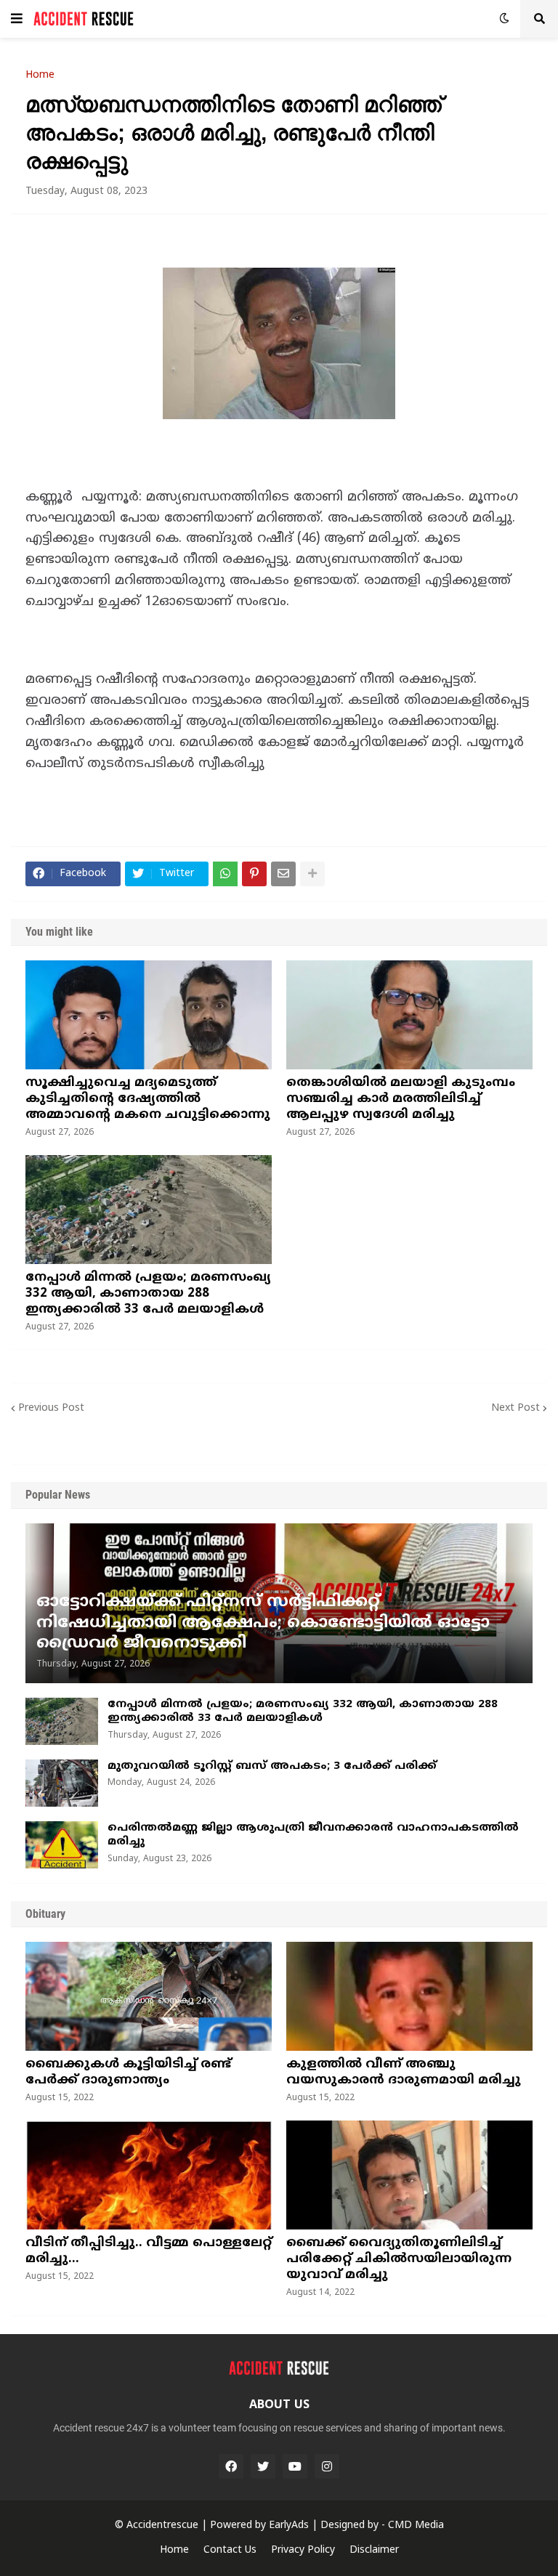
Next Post (515, 1408)
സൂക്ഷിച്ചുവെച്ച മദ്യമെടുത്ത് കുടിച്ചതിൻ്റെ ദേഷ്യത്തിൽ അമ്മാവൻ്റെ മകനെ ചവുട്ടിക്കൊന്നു (148, 1099)
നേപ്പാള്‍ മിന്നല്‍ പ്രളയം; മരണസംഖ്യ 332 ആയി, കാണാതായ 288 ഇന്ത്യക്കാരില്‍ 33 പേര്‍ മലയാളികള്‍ (148, 1294)
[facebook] (231, 2466)
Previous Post (51, 1408)
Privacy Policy (303, 2550)
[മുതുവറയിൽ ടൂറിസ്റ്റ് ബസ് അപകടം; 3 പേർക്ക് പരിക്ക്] (62, 1783)
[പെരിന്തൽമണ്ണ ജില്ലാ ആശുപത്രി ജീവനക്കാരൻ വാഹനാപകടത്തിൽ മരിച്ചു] (62, 1845)
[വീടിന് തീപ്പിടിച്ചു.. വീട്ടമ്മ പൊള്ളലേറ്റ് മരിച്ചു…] (149, 2175)
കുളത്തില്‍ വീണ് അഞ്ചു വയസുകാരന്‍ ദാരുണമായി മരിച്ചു (404, 2073)
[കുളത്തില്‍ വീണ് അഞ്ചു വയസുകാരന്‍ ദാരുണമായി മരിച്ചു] (409, 1996)
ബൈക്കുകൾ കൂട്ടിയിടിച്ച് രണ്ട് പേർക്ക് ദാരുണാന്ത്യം (128, 2073)
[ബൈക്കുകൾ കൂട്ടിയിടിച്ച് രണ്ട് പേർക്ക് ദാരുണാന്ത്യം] (149, 1996)
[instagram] (327, 2466)
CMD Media (416, 2526)
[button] (17, 19)
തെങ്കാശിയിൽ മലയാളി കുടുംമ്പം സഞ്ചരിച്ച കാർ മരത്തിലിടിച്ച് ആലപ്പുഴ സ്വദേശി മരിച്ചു (401, 1099)
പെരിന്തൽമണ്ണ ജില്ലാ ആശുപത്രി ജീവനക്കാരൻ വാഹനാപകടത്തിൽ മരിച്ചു (313, 1835)
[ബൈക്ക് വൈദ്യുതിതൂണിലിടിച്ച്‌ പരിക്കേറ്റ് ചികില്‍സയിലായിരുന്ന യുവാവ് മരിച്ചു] (409, 2175)
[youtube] (295, 2466)
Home (40, 76)
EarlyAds (289, 2526)
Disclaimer (374, 2550)
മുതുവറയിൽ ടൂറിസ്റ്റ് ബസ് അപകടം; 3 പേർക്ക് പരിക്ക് (272, 1766)
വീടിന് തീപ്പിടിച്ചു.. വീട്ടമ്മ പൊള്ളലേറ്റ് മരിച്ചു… (149, 2251)
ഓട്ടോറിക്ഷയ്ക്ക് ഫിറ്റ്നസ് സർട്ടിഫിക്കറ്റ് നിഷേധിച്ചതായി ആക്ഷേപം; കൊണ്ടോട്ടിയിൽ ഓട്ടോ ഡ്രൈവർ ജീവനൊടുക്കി (263, 1623)
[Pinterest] (254, 874)
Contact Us (230, 2550)
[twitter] (263, 2466)
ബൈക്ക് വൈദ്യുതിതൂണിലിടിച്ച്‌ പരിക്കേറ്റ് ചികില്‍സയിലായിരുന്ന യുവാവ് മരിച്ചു (399, 2259)
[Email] (283, 874)
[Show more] (312, 874)
